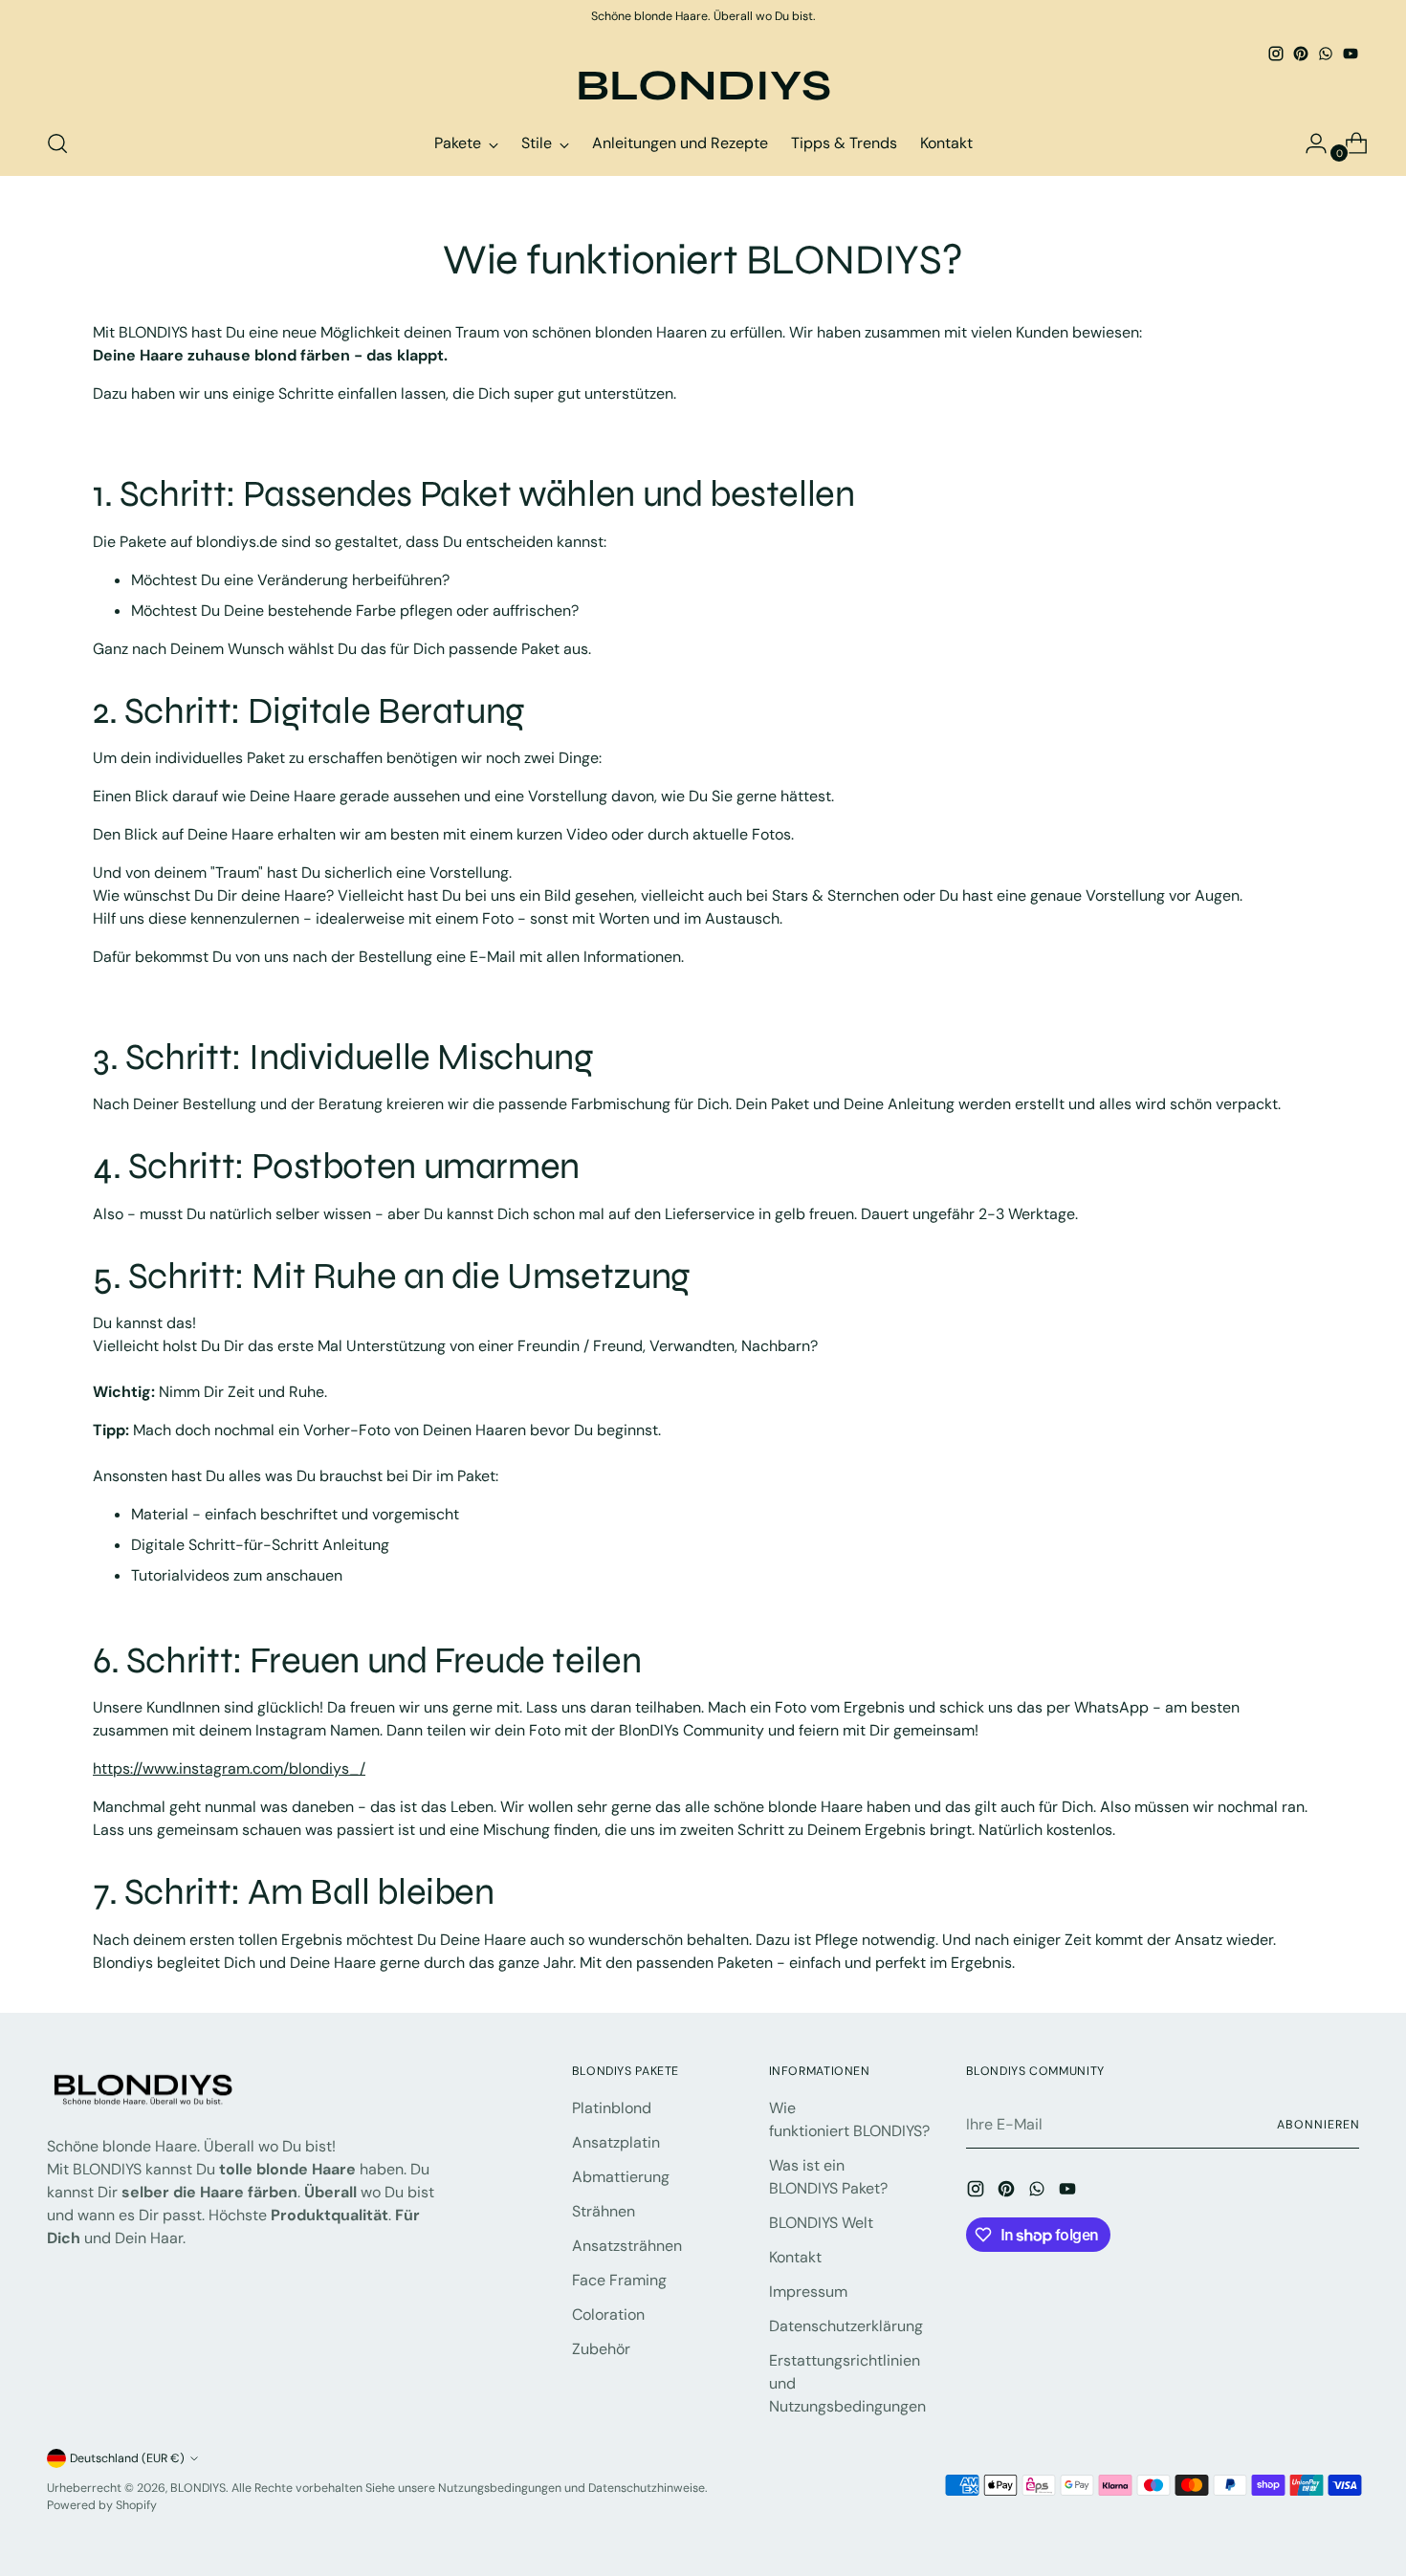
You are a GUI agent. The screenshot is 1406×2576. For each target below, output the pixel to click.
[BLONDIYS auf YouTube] (1351, 54)
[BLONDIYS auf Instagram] (1276, 54)
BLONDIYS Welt (821, 2223)
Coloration (608, 2314)
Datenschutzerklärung (846, 2326)
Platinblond (612, 2108)
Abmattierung (621, 2177)
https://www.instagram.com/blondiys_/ (229, 1768)
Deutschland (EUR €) (127, 2458)
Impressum (808, 2292)
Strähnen (604, 2211)
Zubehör (601, 2349)
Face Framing (619, 2280)
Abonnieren (1318, 2125)
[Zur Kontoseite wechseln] (1308, 143)
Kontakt (795, 2257)
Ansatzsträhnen (627, 2246)
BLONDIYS (198, 2488)
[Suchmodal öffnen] (57, 143)
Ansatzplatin (616, 2142)
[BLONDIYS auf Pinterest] (1301, 54)
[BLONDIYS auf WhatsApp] (1326, 54)
